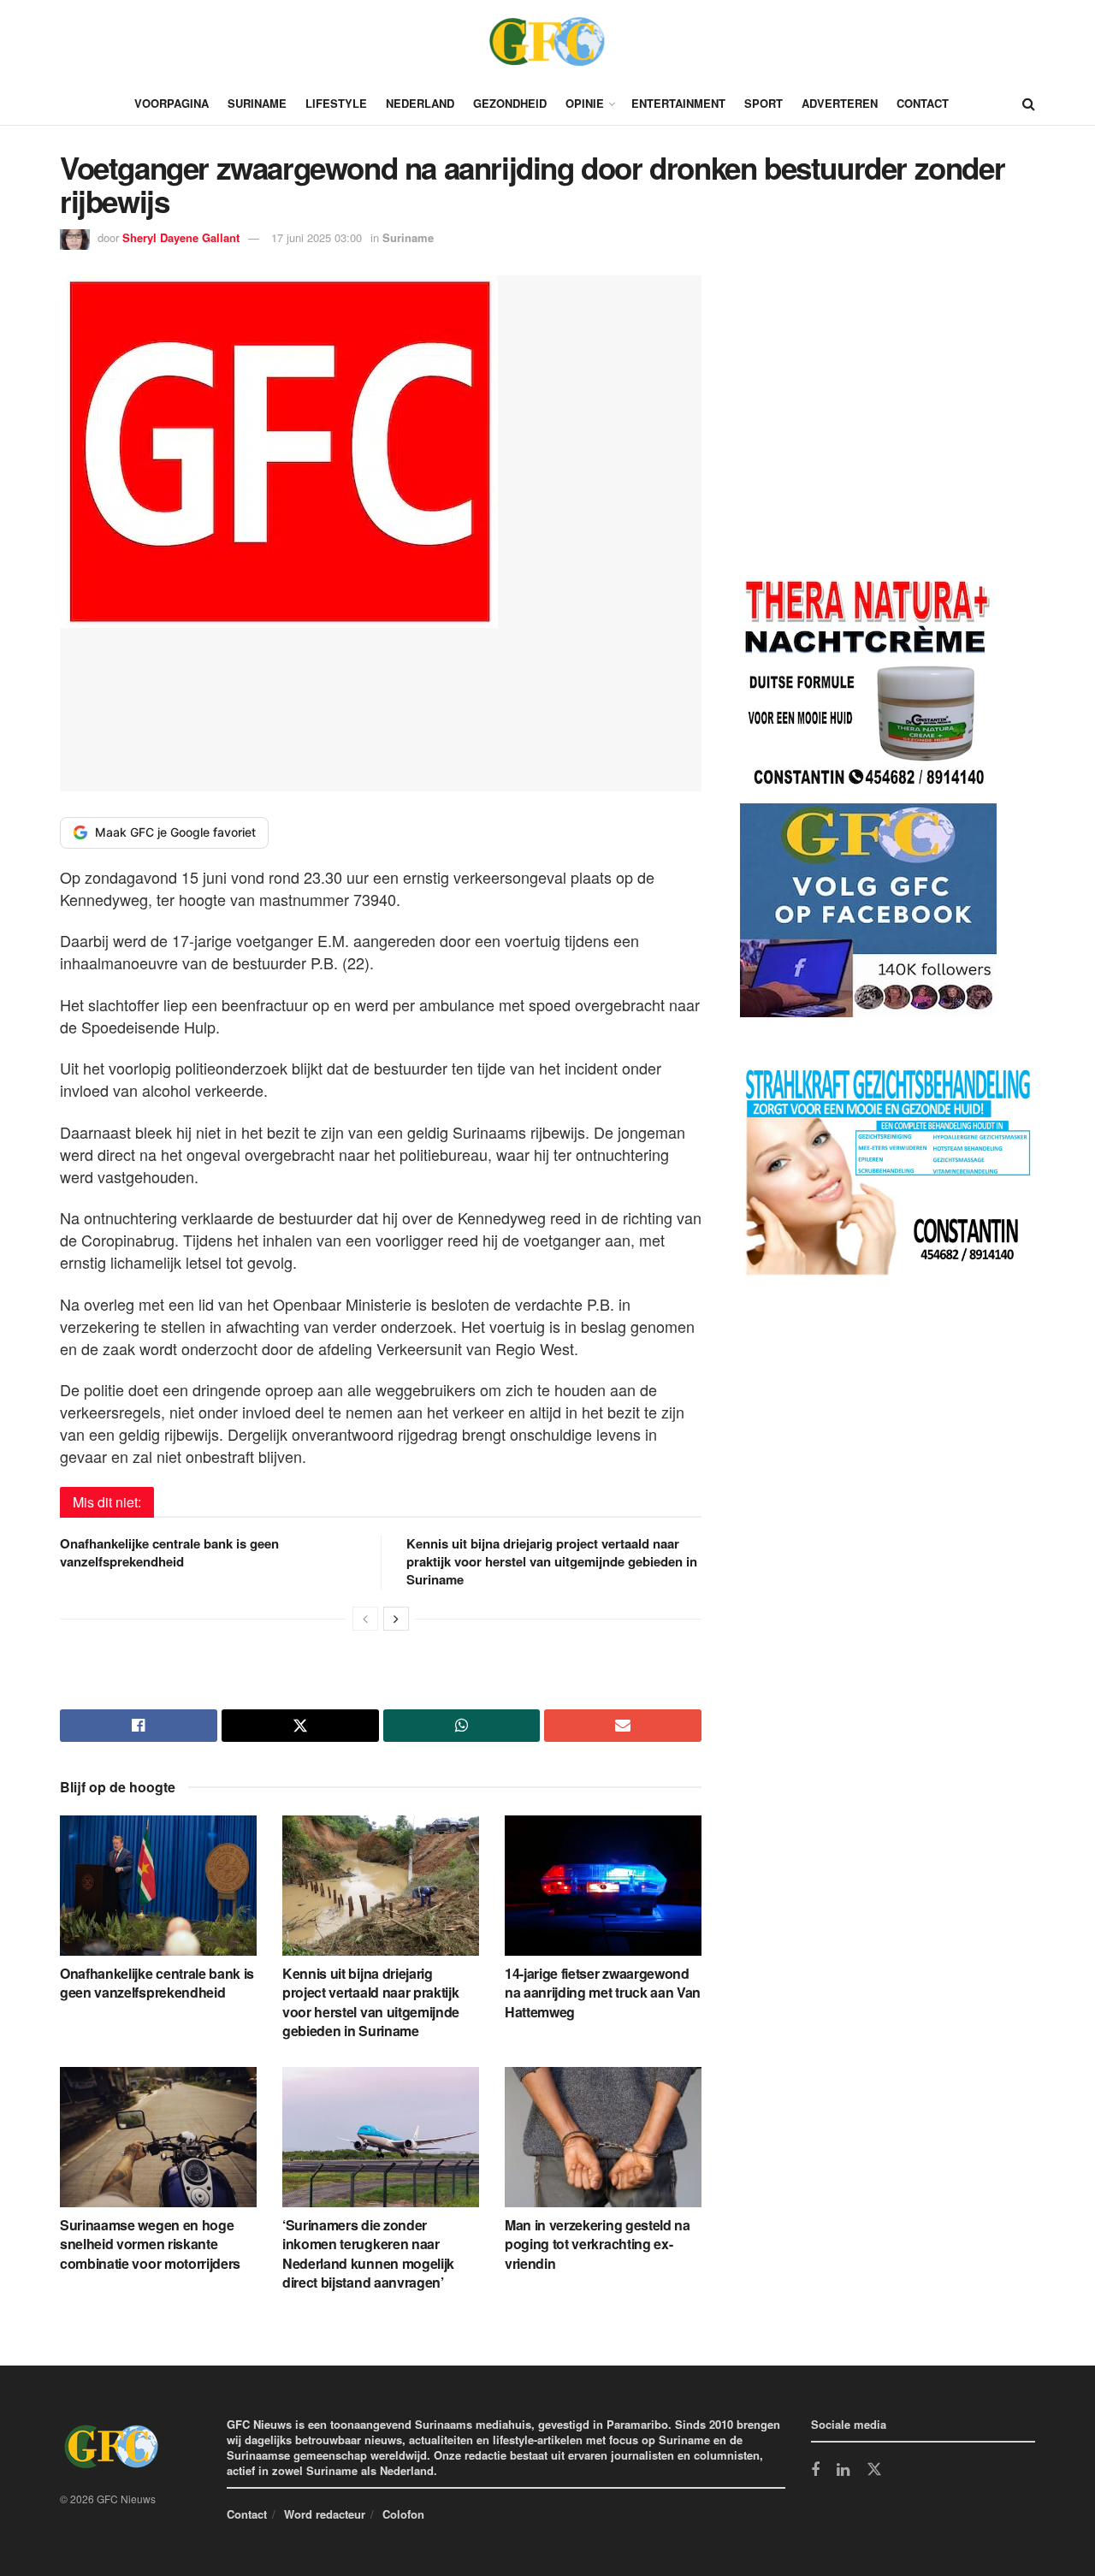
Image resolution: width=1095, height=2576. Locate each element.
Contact (923, 103)
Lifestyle (336, 103)
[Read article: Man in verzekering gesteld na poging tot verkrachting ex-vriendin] (603, 2137)
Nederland (420, 103)
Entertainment (678, 103)
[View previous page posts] (365, 1619)
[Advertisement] (868, 427)
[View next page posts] (396, 1619)
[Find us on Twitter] (874, 2470)
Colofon (403, 2514)
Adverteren (840, 103)
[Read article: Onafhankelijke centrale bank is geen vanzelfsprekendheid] (158, 1886)
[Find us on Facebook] (815, 2471)
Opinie (585, 103)
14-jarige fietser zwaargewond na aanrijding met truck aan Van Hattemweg (603, 1993)
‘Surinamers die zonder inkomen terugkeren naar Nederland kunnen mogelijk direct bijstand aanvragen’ (368, 2253)
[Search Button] (1029, 104)
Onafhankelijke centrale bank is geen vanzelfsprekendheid (169, 1552)
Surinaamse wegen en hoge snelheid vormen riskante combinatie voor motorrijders (150, 2244)
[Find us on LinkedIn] (843, 2471)
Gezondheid (510, 103)
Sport (764, 103)
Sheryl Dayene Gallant (181, 237)
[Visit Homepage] (547, 41)
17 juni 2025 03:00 (317, 237)
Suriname (257, 103)
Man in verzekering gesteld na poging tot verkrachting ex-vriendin (598, 2244)
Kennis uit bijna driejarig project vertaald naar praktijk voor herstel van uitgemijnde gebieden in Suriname (552, 1561)
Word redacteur (325, 2514)
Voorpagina (172, 103)
